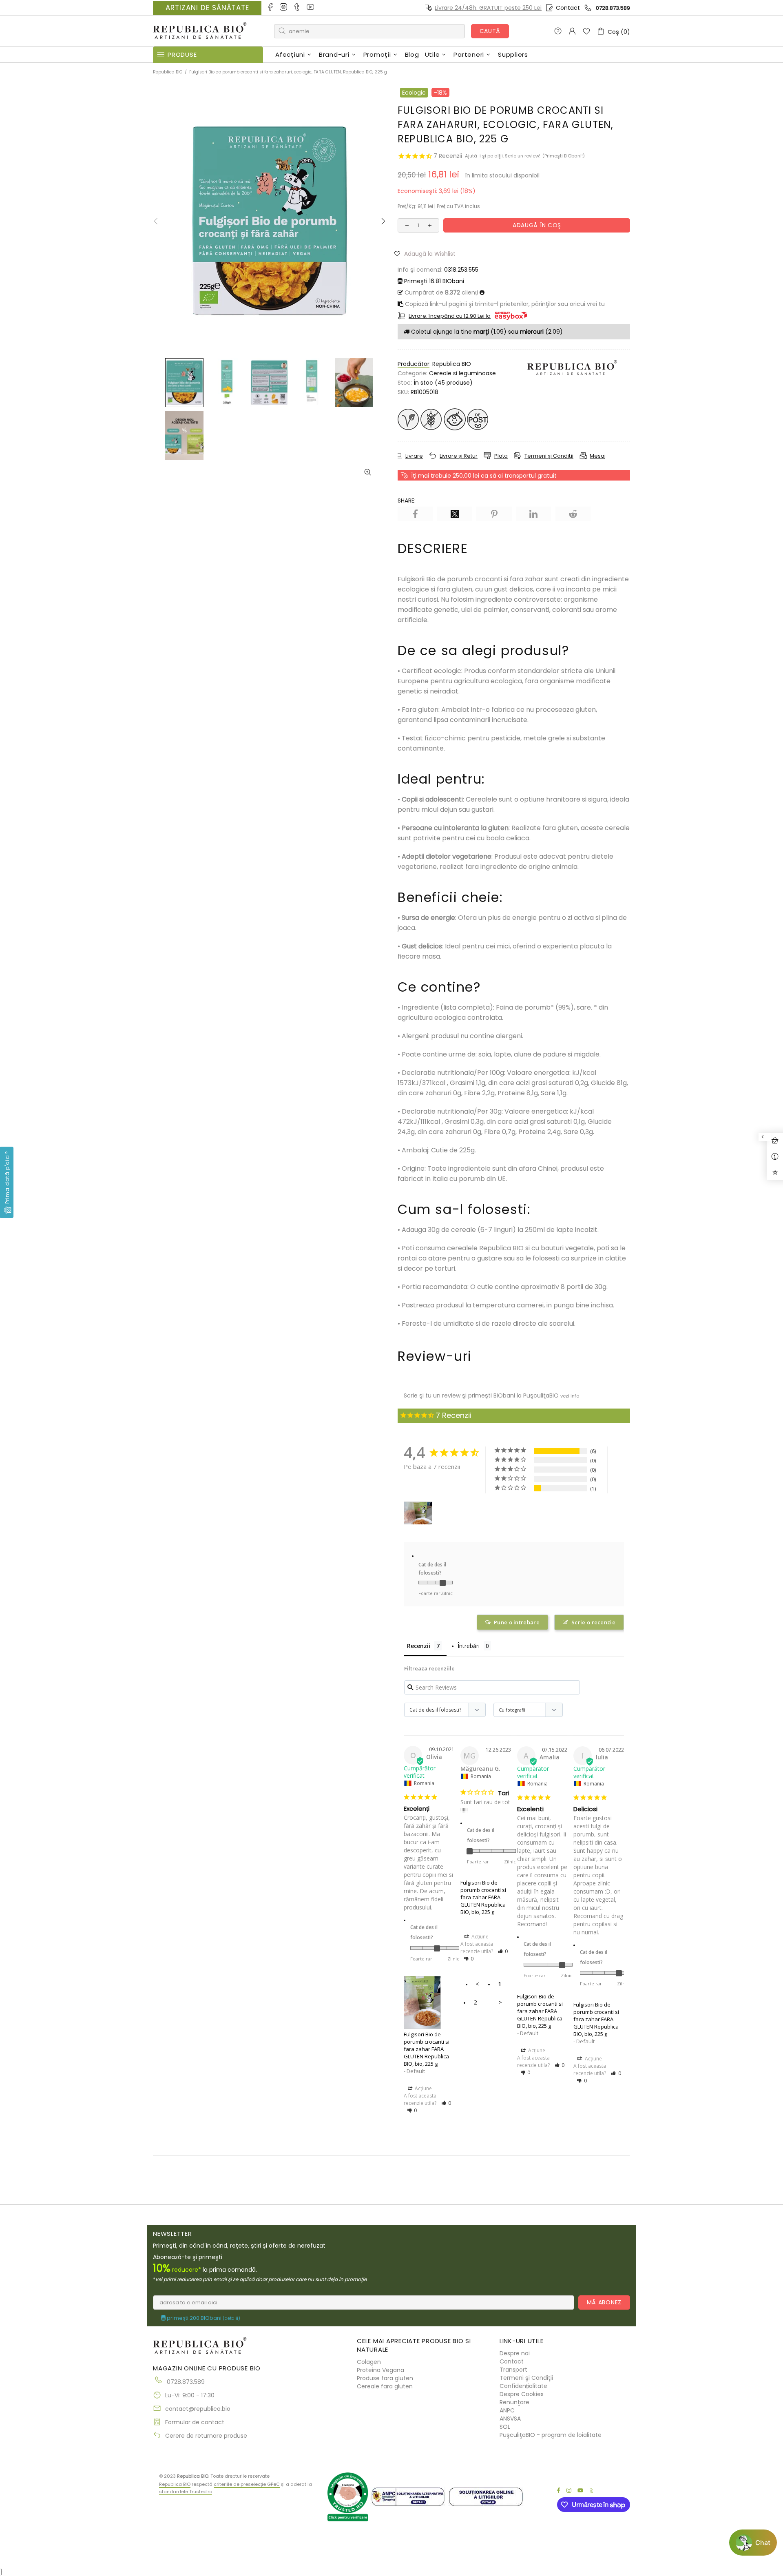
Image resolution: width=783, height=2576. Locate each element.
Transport (513, 2370)
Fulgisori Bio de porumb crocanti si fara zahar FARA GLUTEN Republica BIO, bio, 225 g (427, 2049)
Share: (407, 501)
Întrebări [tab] (469, 1646)
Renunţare (514, 2402)
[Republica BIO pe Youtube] (311, 8)
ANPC (507, 2410)
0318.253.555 (461, 270)
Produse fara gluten (385, 2378)
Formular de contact (195, 2422)
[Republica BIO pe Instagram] (284, 8)
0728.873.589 (613, 8)
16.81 (434, 281)
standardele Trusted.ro (186, 2492)
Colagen (369, 2362)
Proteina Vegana (380, 2370)
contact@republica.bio (198, 2409)
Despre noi (515, 2353)
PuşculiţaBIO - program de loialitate (551, 2435)
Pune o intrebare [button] (517, 1622)
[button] (428, 253)
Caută (490, 31)
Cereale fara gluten (385, 2386)
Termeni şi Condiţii (526, 2378)
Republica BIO (200, 31)
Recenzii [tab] (419, 1646)
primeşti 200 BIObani (203, 2318)
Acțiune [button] (423, 2088)
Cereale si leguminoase (462, 373)
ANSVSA (510, 2419)
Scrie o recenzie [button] (593, 1622)
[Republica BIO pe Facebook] (271, 8)
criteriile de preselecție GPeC (247, 2484)
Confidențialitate (523, 2386)
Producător (414, 364)
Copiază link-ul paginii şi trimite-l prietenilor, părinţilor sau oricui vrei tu (504, 304)
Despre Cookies (522, 2394)
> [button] (500, 2002)
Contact (568, 8)
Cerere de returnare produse (206, 2436)
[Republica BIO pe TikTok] (297, 8)
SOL (505, 2427)
